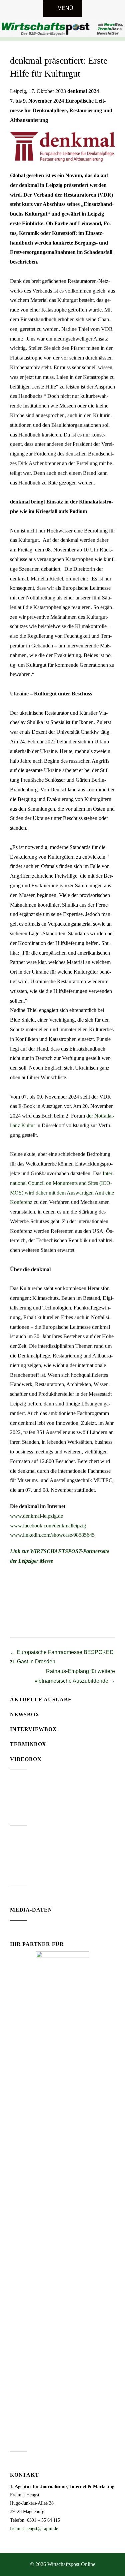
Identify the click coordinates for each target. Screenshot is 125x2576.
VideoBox (26, 1759)
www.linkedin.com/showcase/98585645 (52, 1535)
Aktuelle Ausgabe (41, 1700)
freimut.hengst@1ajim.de (34, 2529)
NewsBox (25, 1715)
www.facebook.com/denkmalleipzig (48, 1526)
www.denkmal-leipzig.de (36, 1516)
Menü (65, 8)
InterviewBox (33, 1729)
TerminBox (28, 1744)
